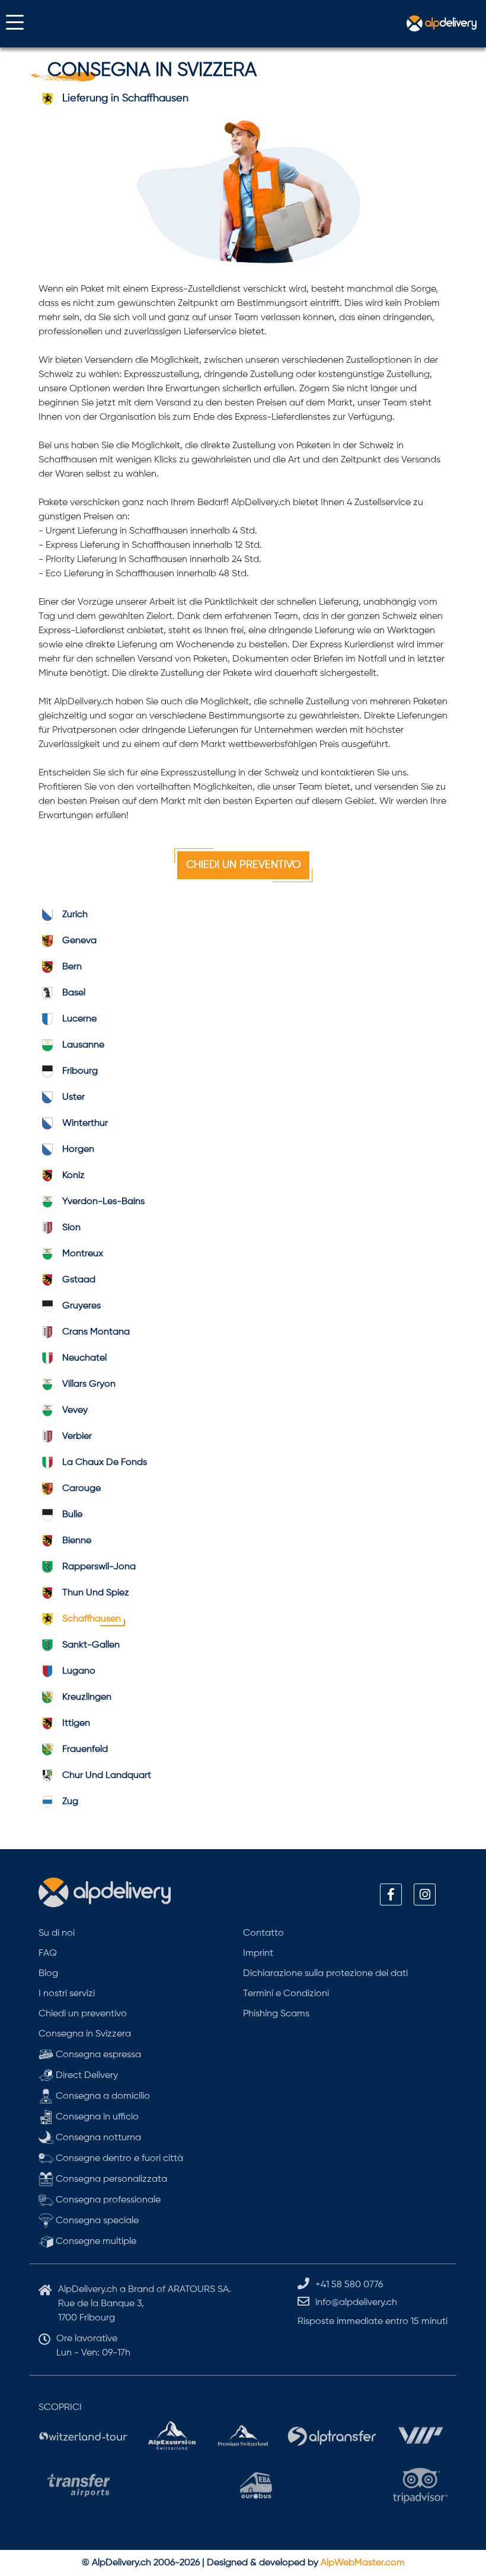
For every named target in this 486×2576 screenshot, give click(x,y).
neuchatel (84, 1358)
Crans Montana (96, 1332)
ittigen (76, 1723)
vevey (75, 1410)
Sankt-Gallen (91, 1645)
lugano (79, 1671)
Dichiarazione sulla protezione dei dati (325, 1974)
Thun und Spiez (96, 1593)
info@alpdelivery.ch (356, 2303)
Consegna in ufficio (96, 2117)
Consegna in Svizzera (85, 2034)
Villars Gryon (89, 1384)
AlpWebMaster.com (363, 2563)
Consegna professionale (107, 2200)
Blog (48, 1974)
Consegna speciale (96, 2221)
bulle (72, 1515)
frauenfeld (85, 1750)
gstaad (79, 1280)
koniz (73, 1176)
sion (71, 1228)
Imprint (258, 1953)
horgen (78, 1150)
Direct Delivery (86, 2076)
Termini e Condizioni (286, 1994)
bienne (77, 1541)
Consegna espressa (97, 2055)
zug (70, 1802)
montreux (83, 1254)
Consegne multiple (95, 2242)
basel (74, 993)
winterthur (85, 1123)
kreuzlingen (87, 1697)
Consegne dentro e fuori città (118, 2159)
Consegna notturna (97, 2138)
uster (73, 1097)
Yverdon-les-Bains (103, 1202)
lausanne (83, 1045)
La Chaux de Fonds (105, 1463)
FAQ (48, 1953)
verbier (77, 1437)
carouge (81, 1489)
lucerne (79, 1019)
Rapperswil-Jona (99, 1567)
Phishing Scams (276, 2014)
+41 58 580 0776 (349, 2285)
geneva (79, 941)
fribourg (80, 1071)
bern (72, 967)
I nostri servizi (67, 1994)
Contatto (263, 1933)
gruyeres (81, 1306)
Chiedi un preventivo (243, 865)
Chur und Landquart (107, 1776)
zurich (75, 915)
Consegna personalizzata (110, 2179)
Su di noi (57, 1933)
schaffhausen (92, 1619)
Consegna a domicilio (102, 2096)
